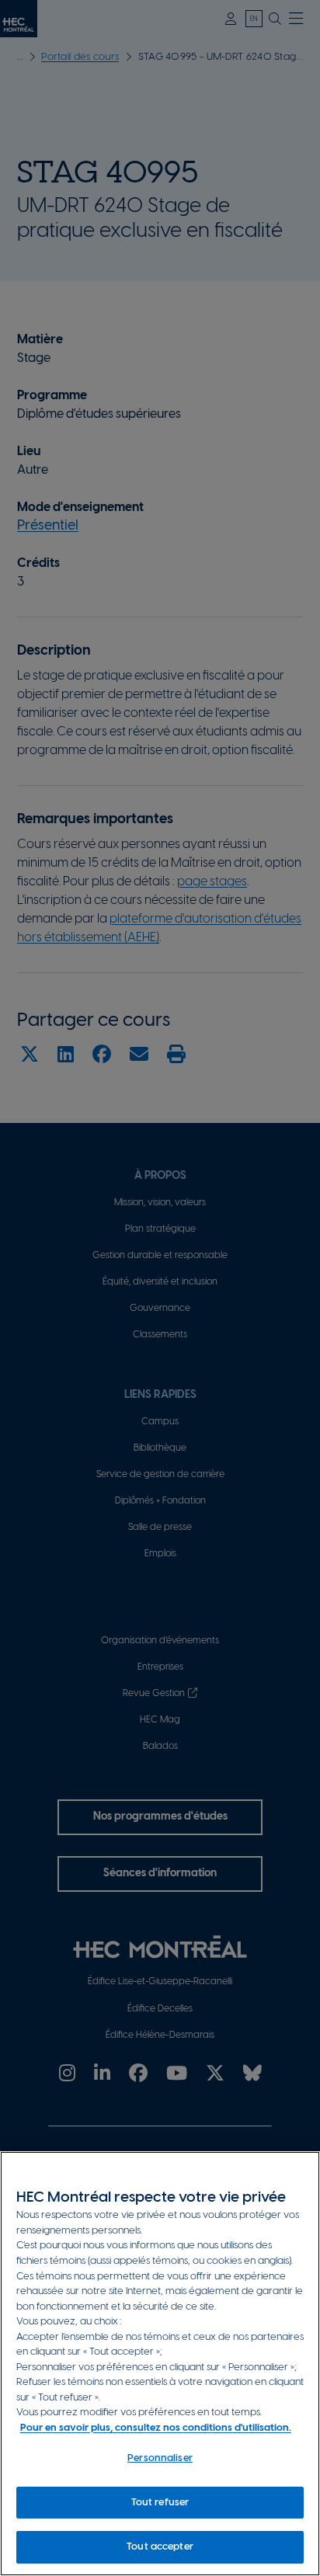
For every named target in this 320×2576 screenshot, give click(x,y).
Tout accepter (160, 2547)
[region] (160, 2364)
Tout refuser (160, 2503)
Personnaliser (160, 2458)
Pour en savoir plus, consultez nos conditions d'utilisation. (156, 2428)
